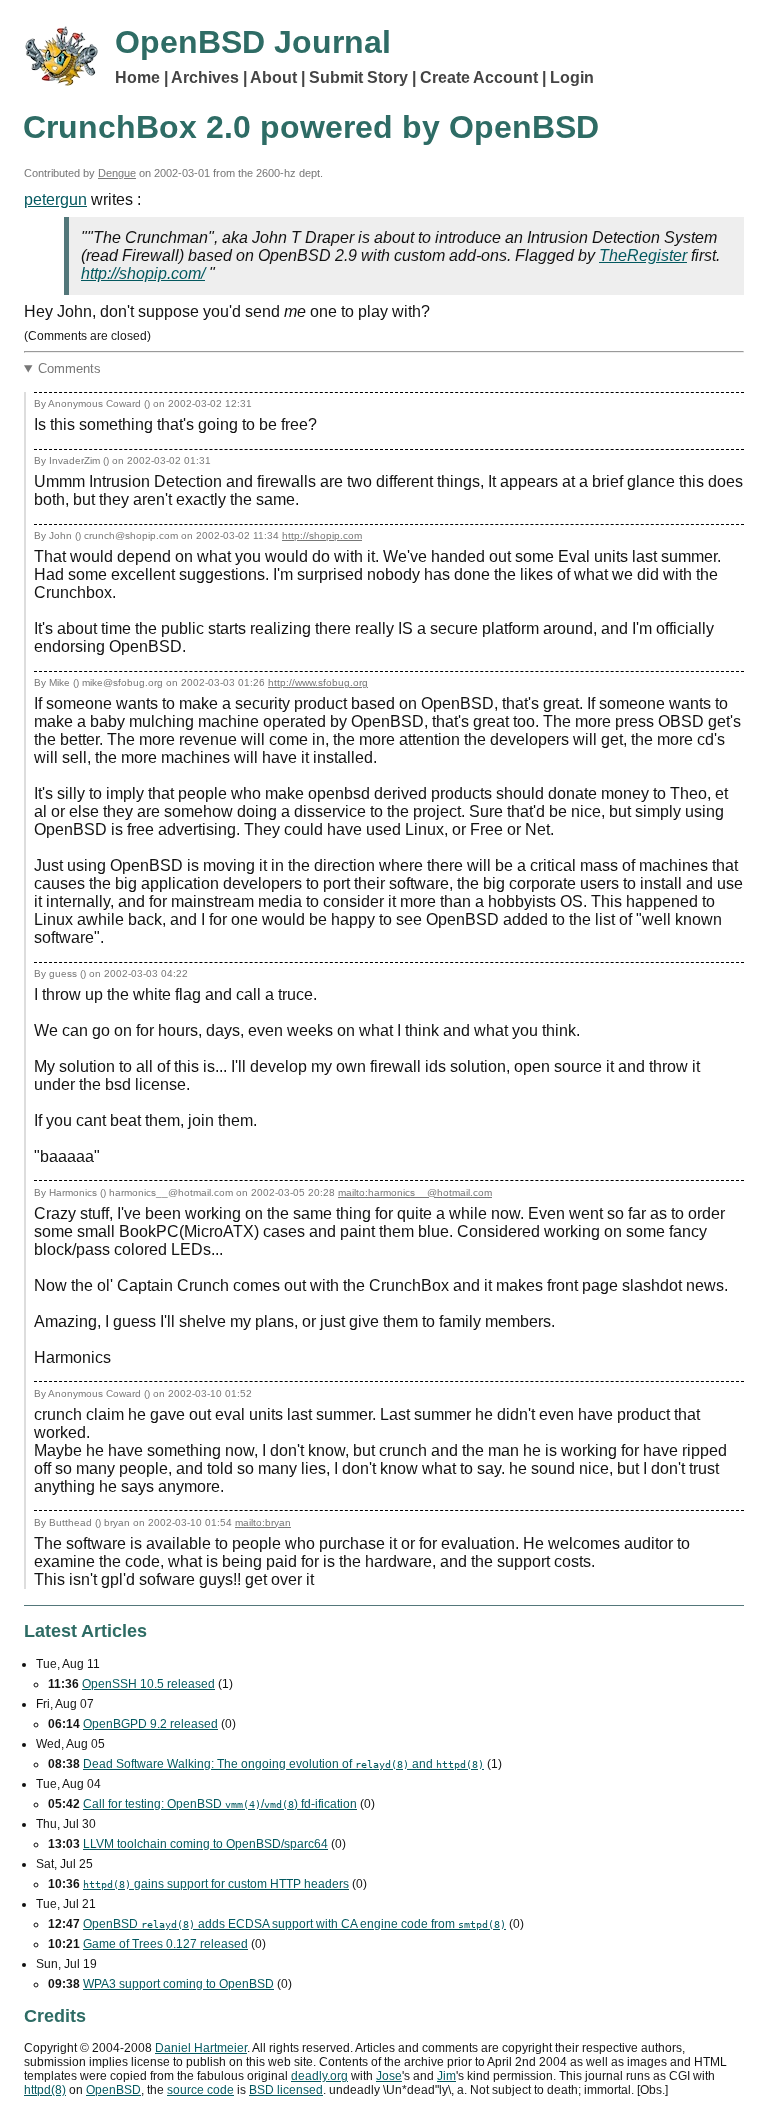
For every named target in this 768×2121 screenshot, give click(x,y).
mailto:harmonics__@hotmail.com (415, 1192)
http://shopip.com (322, 535)
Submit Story (358, 77)
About (273, 77)
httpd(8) (45, 2090)
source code (200, 2090)
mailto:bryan (263, 1522)
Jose (389, 2076)
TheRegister (643, 255)
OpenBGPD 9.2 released (150, 1724)
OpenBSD (113, 2090)
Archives (205, 77)
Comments (69, 368)
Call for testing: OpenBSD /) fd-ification (220, 1804)
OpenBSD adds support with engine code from (294, 1924)
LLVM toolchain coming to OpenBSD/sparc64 (205, 1844)
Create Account (479, 77)
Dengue (117, 173)
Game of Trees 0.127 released (165, 1944)
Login (572, 77)
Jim (446, 2076)
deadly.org (319, 2076)
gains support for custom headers (216, 1884)
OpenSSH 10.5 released (148, 1684)
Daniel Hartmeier (201, 2048)
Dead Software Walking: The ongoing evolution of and (283, 1764)
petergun (55, 199)
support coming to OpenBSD (178, 1984)
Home (137, 77)
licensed (286, 2090)
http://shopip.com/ (143, 273)
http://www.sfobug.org (318, 682)
